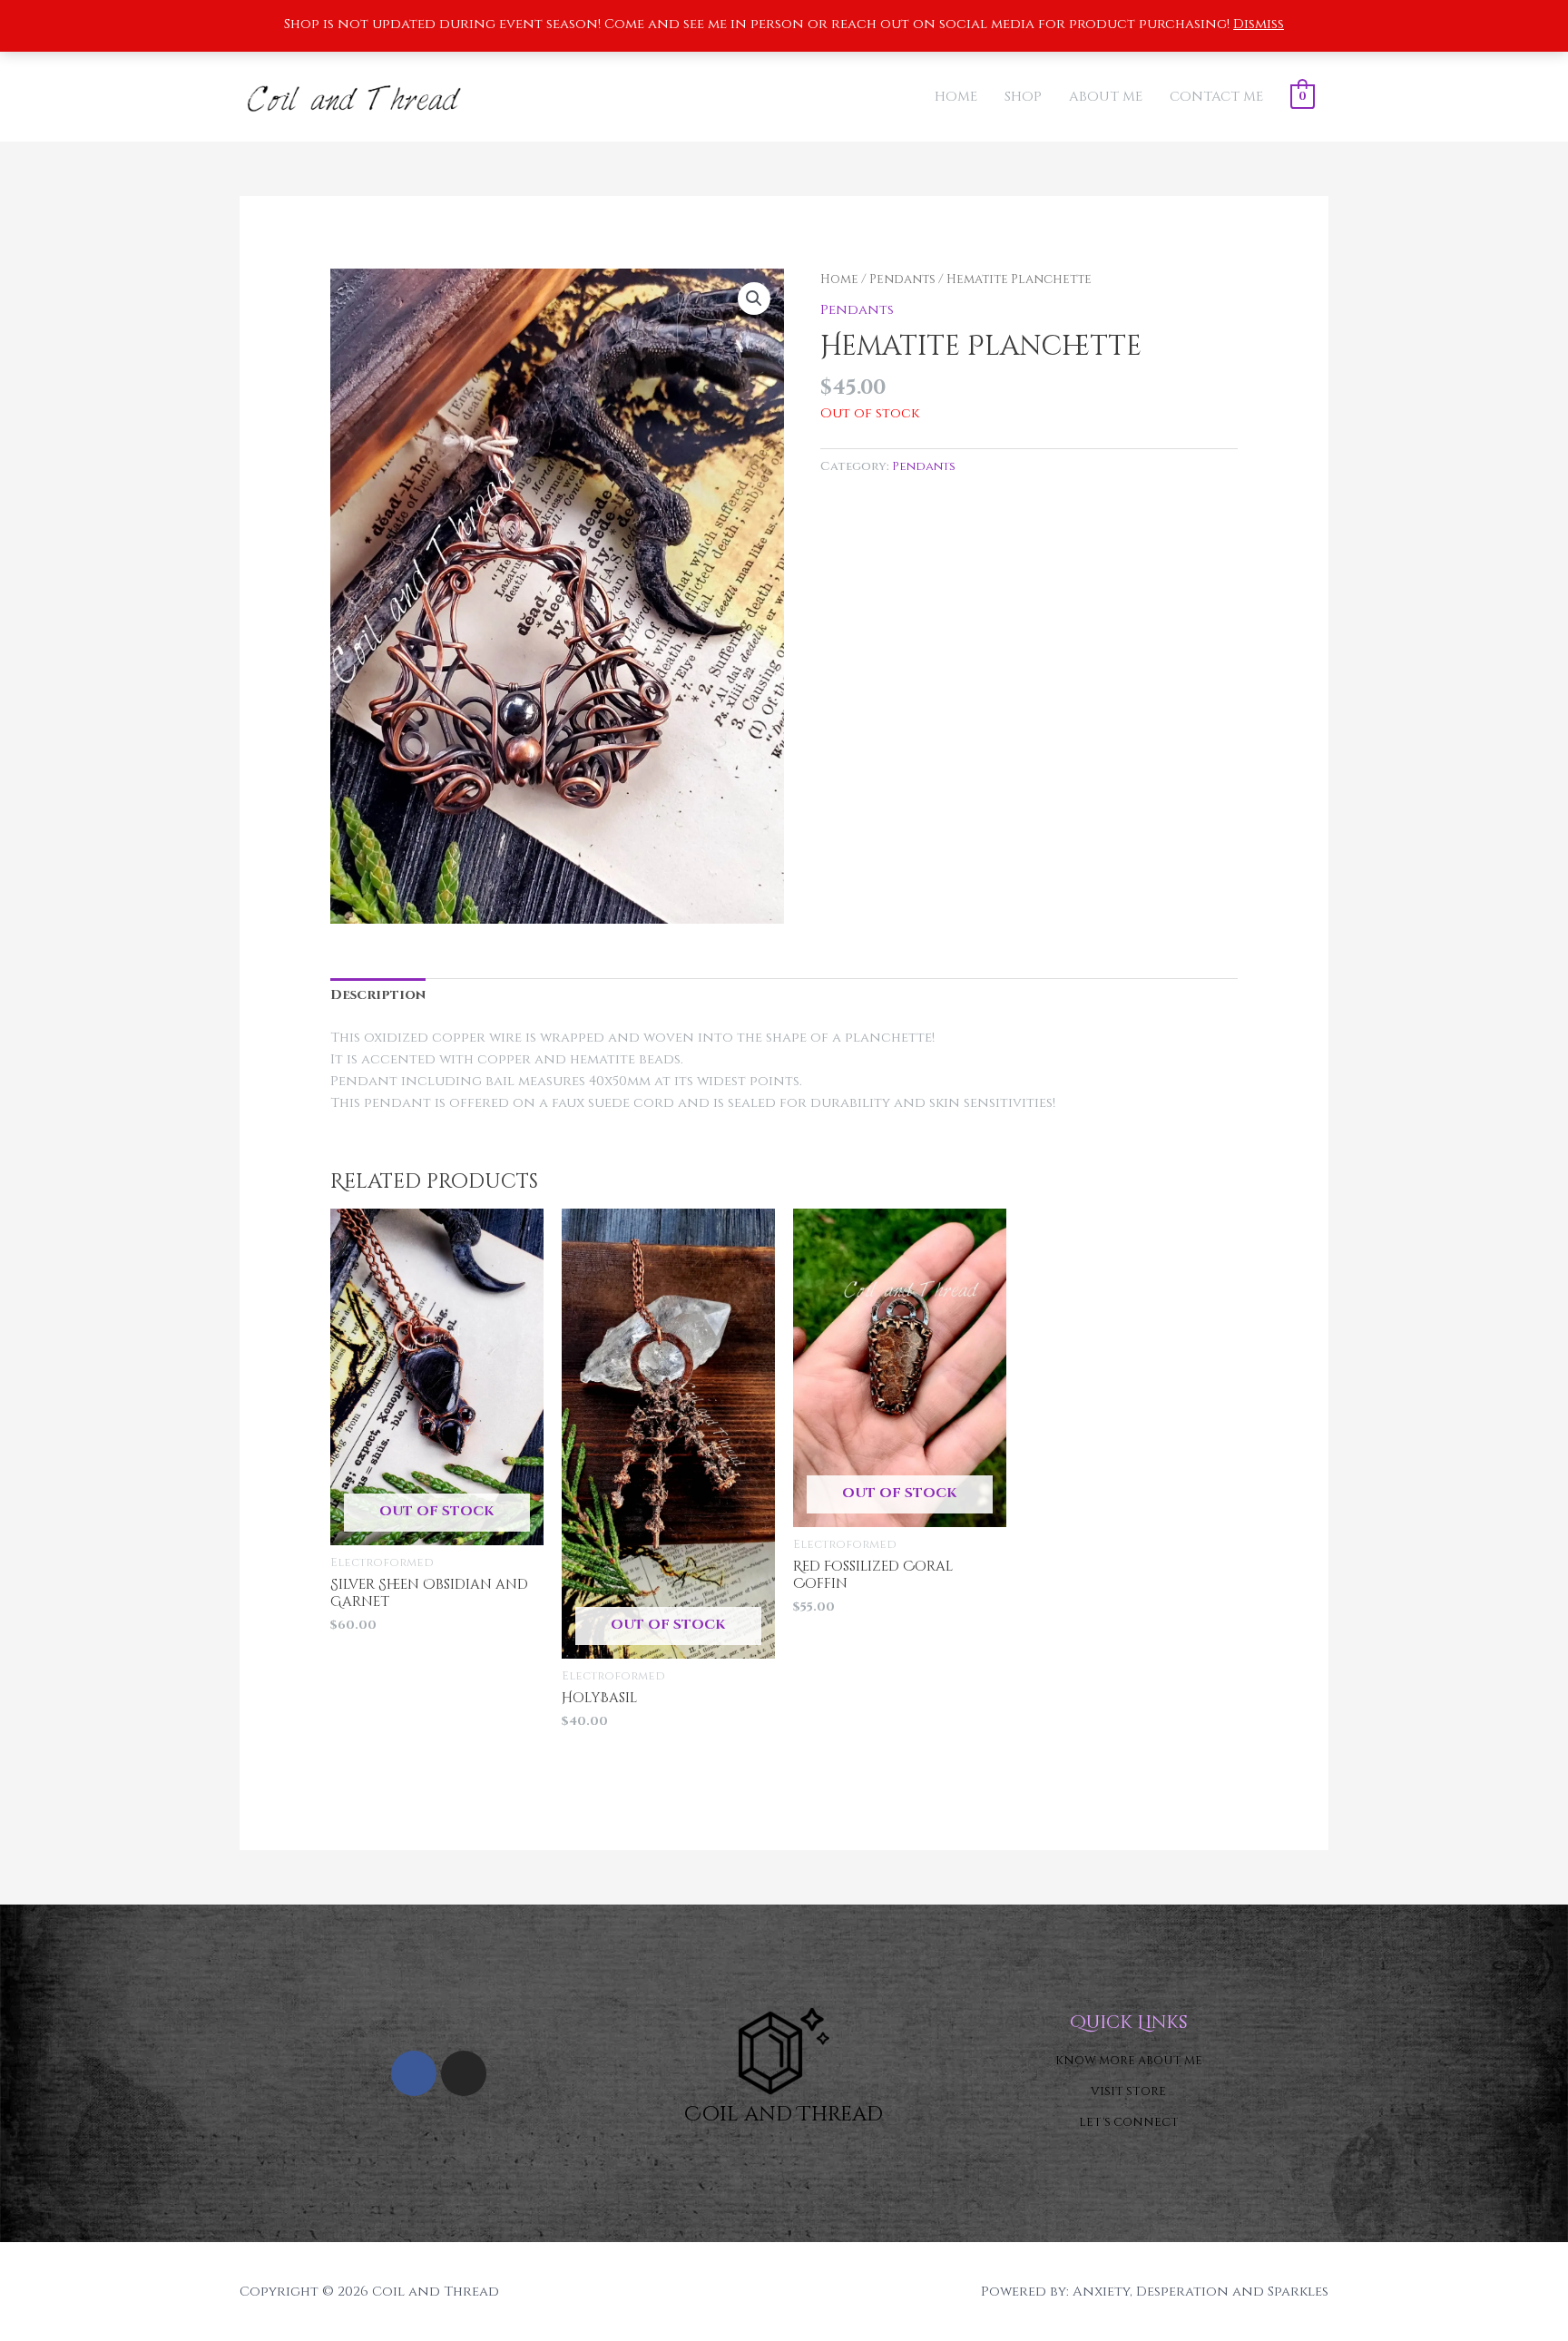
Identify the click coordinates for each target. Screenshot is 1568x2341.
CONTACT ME (1216, 97)
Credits (531, 2292)
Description (378, 995)
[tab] (378, 996)
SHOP (1023, 97)
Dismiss (1259, 24)
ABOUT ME (1106, 97)
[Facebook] (414, 2073)
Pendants (902, 279)
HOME (956, 97)
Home (839, 279)
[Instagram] (464, 2073)
